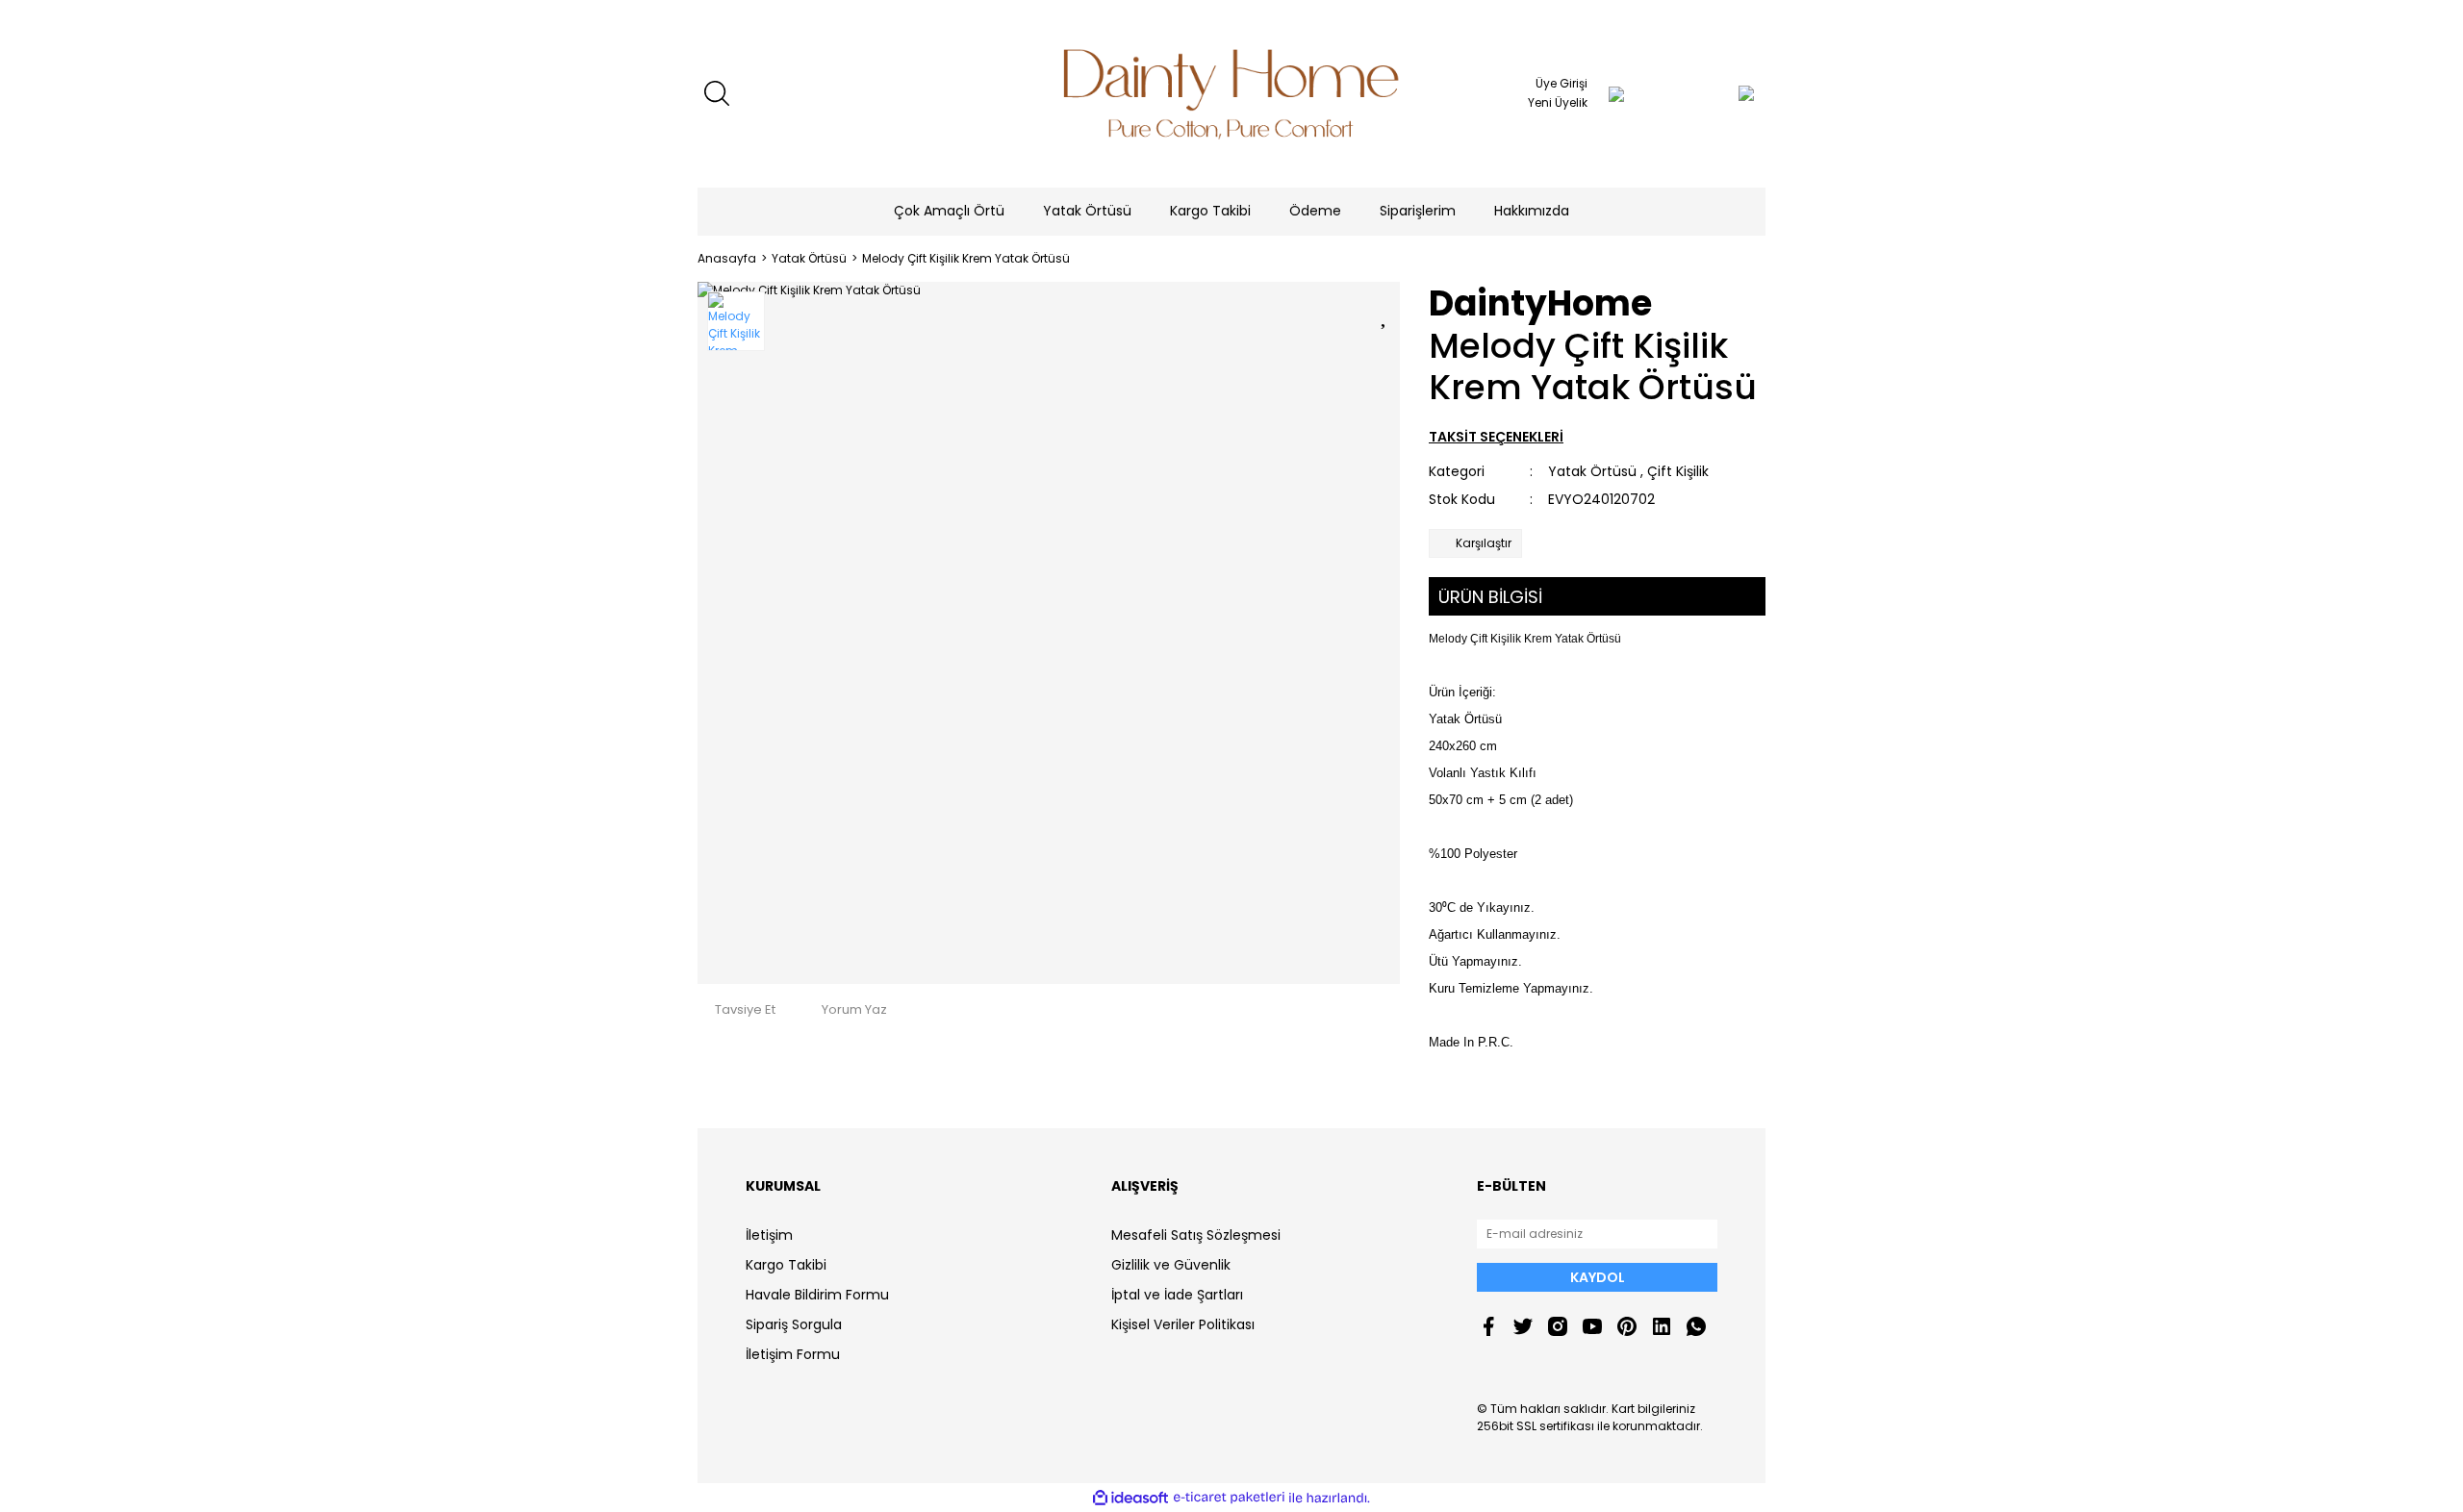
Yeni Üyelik (1558, 102)
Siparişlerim (1418, 211)
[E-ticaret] (1229, 1498)
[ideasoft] (1130, 1498)
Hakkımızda (1532, 211)
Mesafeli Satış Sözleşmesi (1196, 1235)
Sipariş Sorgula (794, 1324)
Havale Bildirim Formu (817, 1295)
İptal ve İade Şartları (1177, 1295)
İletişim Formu (793, 1354)
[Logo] (1231, 94)
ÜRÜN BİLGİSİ (1490, 597)
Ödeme (1315, 211)
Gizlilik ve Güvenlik (1171, 1265)
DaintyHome (1540, 303)
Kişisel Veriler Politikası (1183, 1324)
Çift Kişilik (1678, 471)
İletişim (769, 1235)
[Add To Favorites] (1385, 313)
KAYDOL (1598, 1277)
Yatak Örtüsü (1592, 471)
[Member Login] (1616, 93)
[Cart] (1708, 93)
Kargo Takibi (1210, 211)
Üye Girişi (1562, 83)
